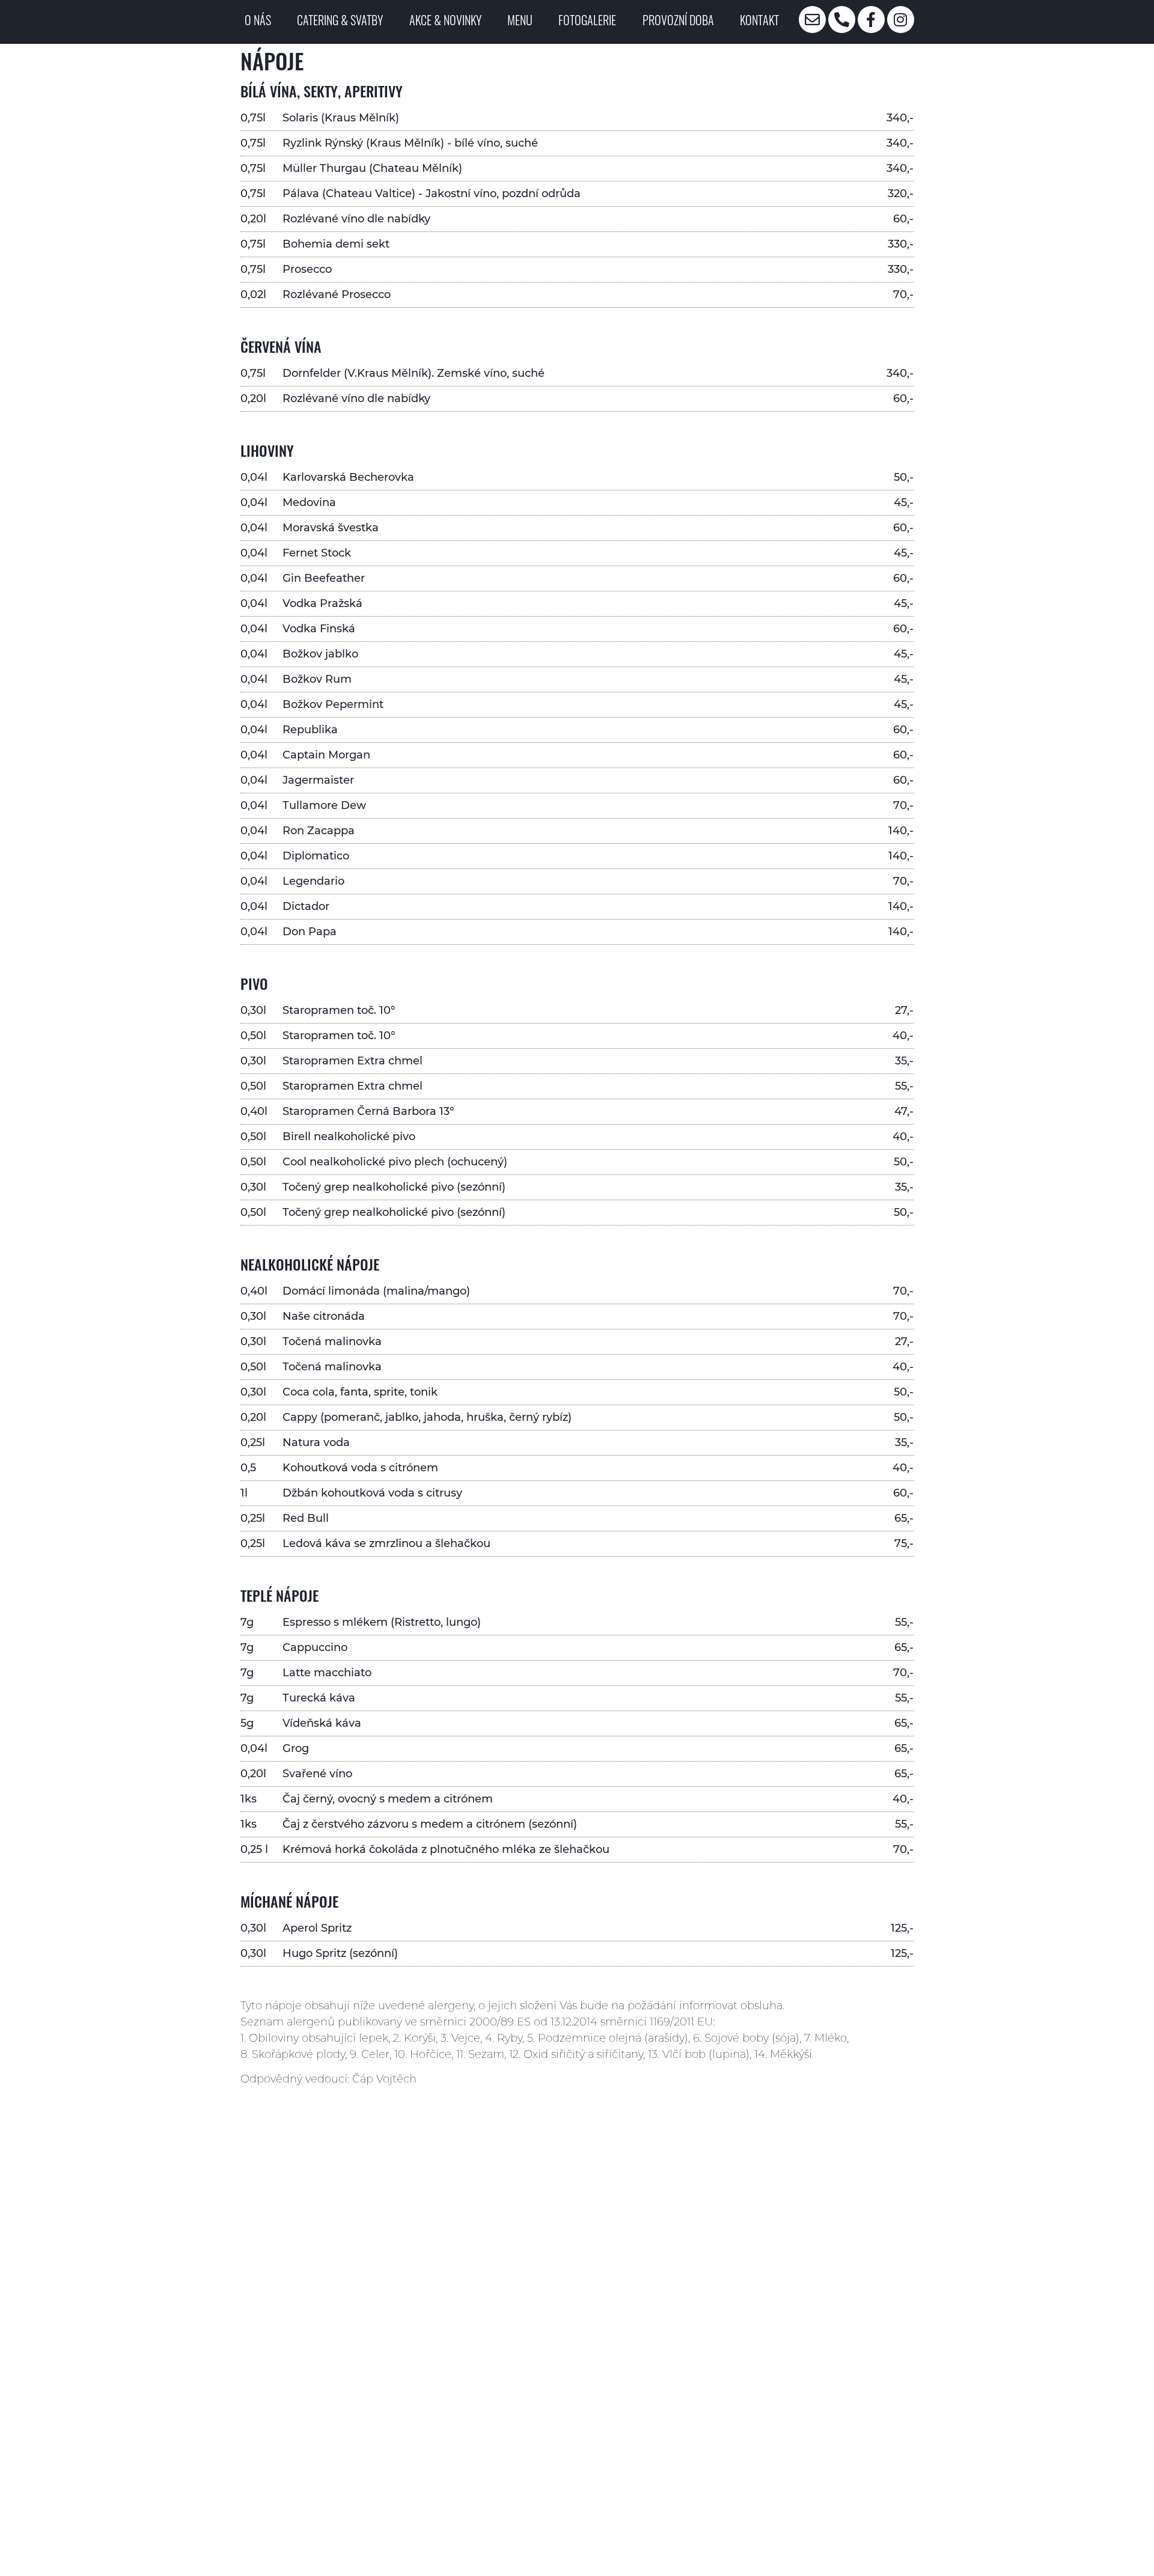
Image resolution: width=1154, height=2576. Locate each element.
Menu (520, 20)
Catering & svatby (340, 20)
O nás (258, 20)
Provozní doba (678, 20)
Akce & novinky (445, 20)
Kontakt (759, 20)
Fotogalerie (587, 20)
